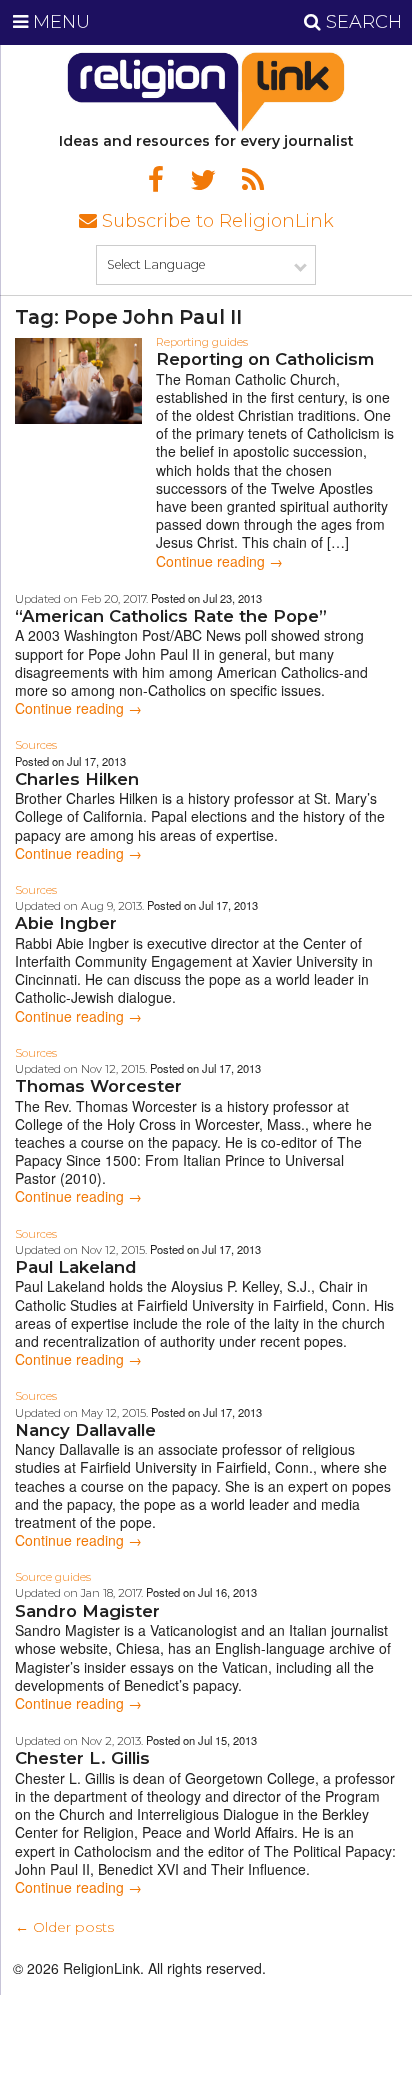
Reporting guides (202, 342)
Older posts (64, 1927)
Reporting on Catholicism (265, 359)
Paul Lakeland (76, 1267)
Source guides (53, 1577)
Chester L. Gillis (82, 1758)
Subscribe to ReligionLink (215, 221)
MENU (59, 22)
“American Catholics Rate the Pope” (171, 616)
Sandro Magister (87, 1611)
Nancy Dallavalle (85, 1430)
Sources (36, 745)
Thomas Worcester (98, 1086)
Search (361, 22)
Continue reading (219, 561)
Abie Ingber (66, 923)
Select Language (156, 264)
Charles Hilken (77, 779)
